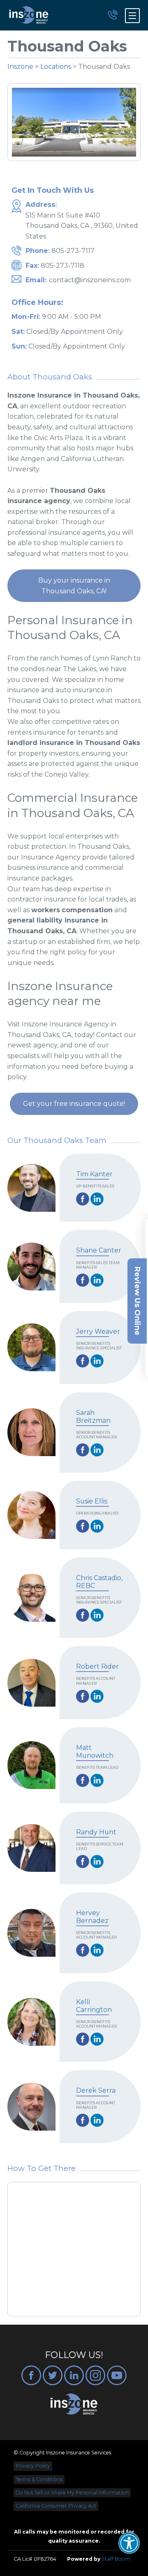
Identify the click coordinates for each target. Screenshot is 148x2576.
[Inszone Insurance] (29, 15)
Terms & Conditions (39, 2479)
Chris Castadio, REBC (99, 1582)
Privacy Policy (33, 2466)
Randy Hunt (96, 1832)
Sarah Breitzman (93, 1417)
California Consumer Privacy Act (56, 2506)
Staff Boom (116, 2559)
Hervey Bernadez (92, 1917)
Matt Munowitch (95, 1752)
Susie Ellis (92, 1501)
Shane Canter (99, 1250)
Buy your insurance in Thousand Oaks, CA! (74, 586)
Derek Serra (96, 2090)
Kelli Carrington (94, 2006)
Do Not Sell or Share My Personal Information (72, 2493)
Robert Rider (97, 1666)
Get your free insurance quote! (74, 1104)
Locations (56, 67)
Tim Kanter (94, 1174)
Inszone (20, 67)
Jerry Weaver (98, 1331)
